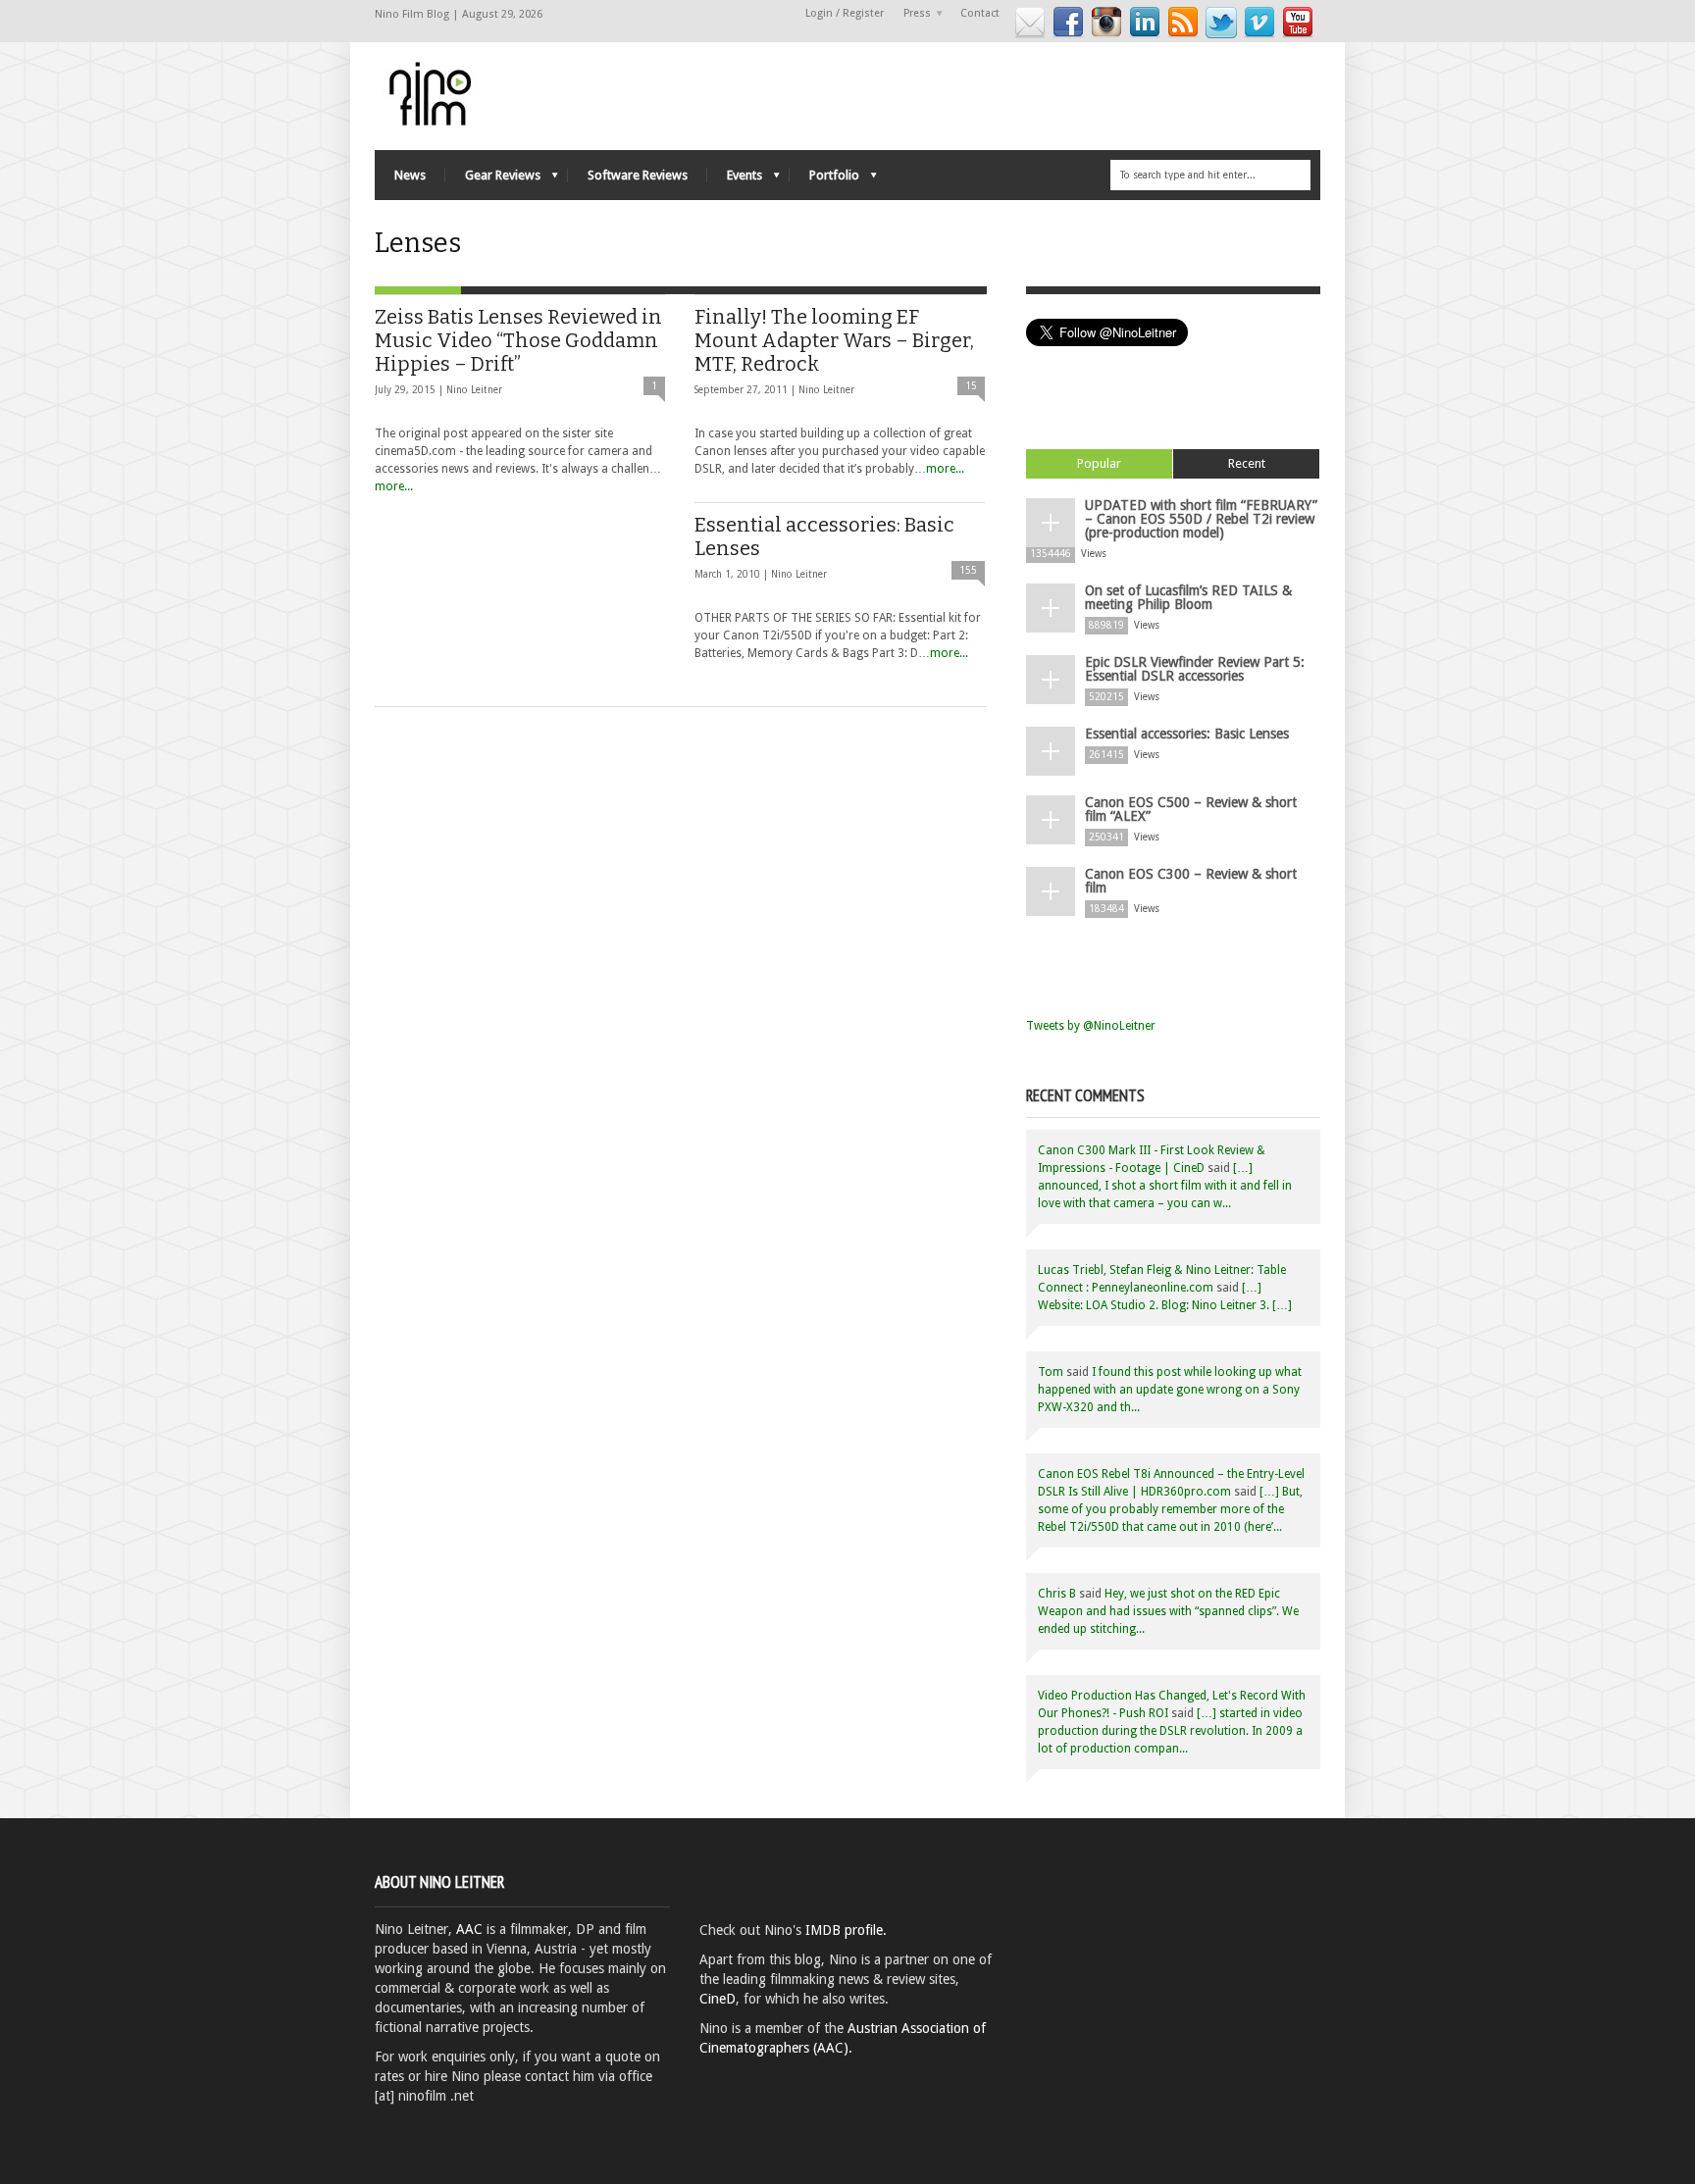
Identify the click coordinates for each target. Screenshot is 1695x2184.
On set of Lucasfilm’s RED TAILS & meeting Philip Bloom (1188, 597)
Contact (980, 13)
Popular (1099, 463)
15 (971, 386)
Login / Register (845, 13)
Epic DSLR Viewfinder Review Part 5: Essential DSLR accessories (1195, 669)
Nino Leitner (474, 390)
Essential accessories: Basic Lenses (1187, 734)
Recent (1247, 463)
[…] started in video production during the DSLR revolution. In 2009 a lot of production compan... (1170, 1731)
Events (735, 180)
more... (394, 486)
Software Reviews (638, 175)
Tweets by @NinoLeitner (1091, 1026)
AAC (469, 1929)
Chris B (1057, 1594)
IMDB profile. (846, 1930)
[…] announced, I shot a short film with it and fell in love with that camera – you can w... (1165, 1186)
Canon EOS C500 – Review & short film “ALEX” (1191, 809)
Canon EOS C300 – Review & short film (1191, 881)
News (410, 175)
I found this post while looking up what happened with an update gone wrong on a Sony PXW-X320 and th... (1170, 1390)
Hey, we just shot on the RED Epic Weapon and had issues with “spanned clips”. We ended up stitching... (1168, 1611)
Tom (1051, 1372)
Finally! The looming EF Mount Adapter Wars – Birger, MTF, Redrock (834, 340)
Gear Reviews (493, 180)
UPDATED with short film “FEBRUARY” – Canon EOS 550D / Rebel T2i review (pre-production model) (1201, 519)
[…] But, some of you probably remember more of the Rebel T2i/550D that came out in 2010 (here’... (1170, 1509)
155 (968, 570)
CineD (718, 1999)
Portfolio (824, 180)
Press (912, 14)
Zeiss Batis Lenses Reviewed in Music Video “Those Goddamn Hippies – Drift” (518, 340)
